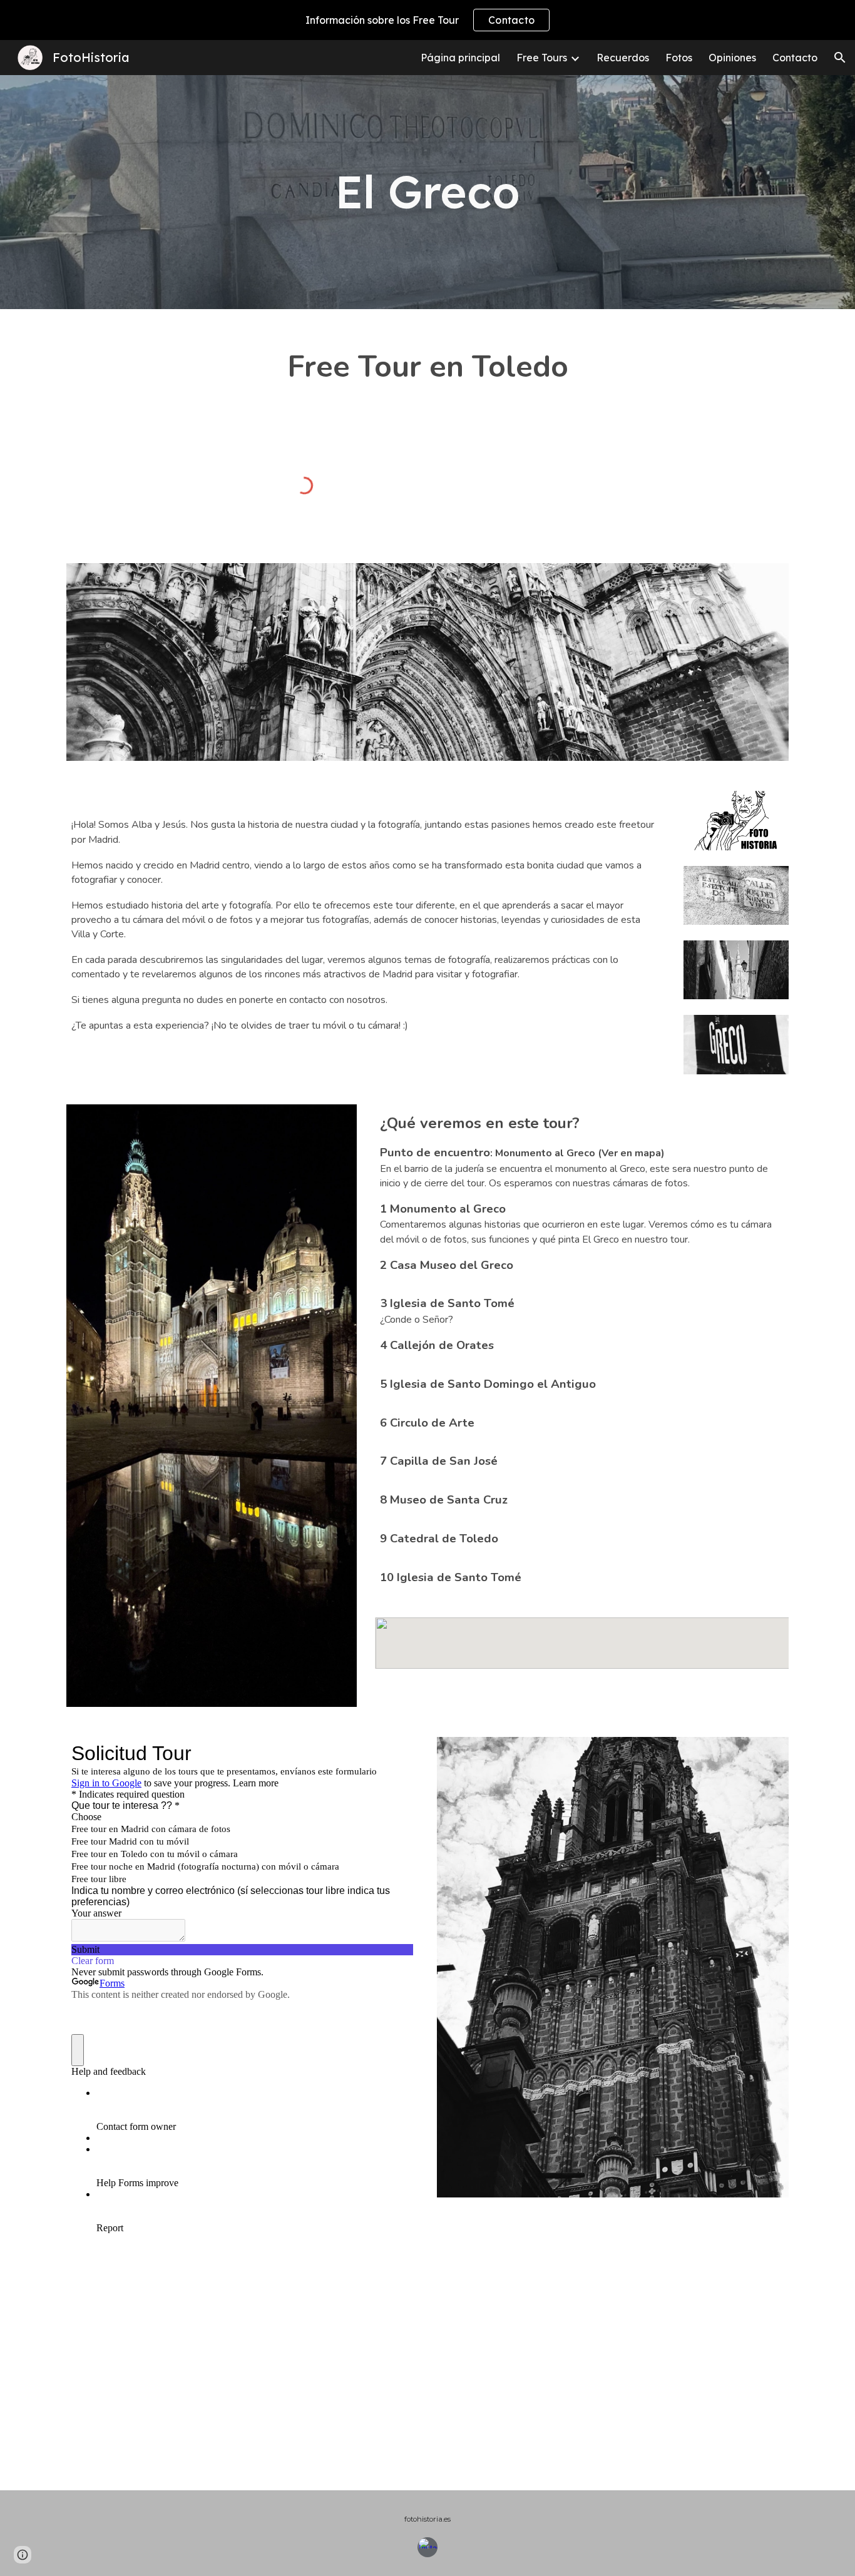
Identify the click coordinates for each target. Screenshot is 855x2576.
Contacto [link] (795, 58)
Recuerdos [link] (623, 58)
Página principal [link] (460, 58)
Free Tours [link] (542, 58)
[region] (427, 20)
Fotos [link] (679, 58)
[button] (840, 58)
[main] (427, 192)
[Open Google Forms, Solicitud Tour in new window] (394, 1753)
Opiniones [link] (732, 58)
